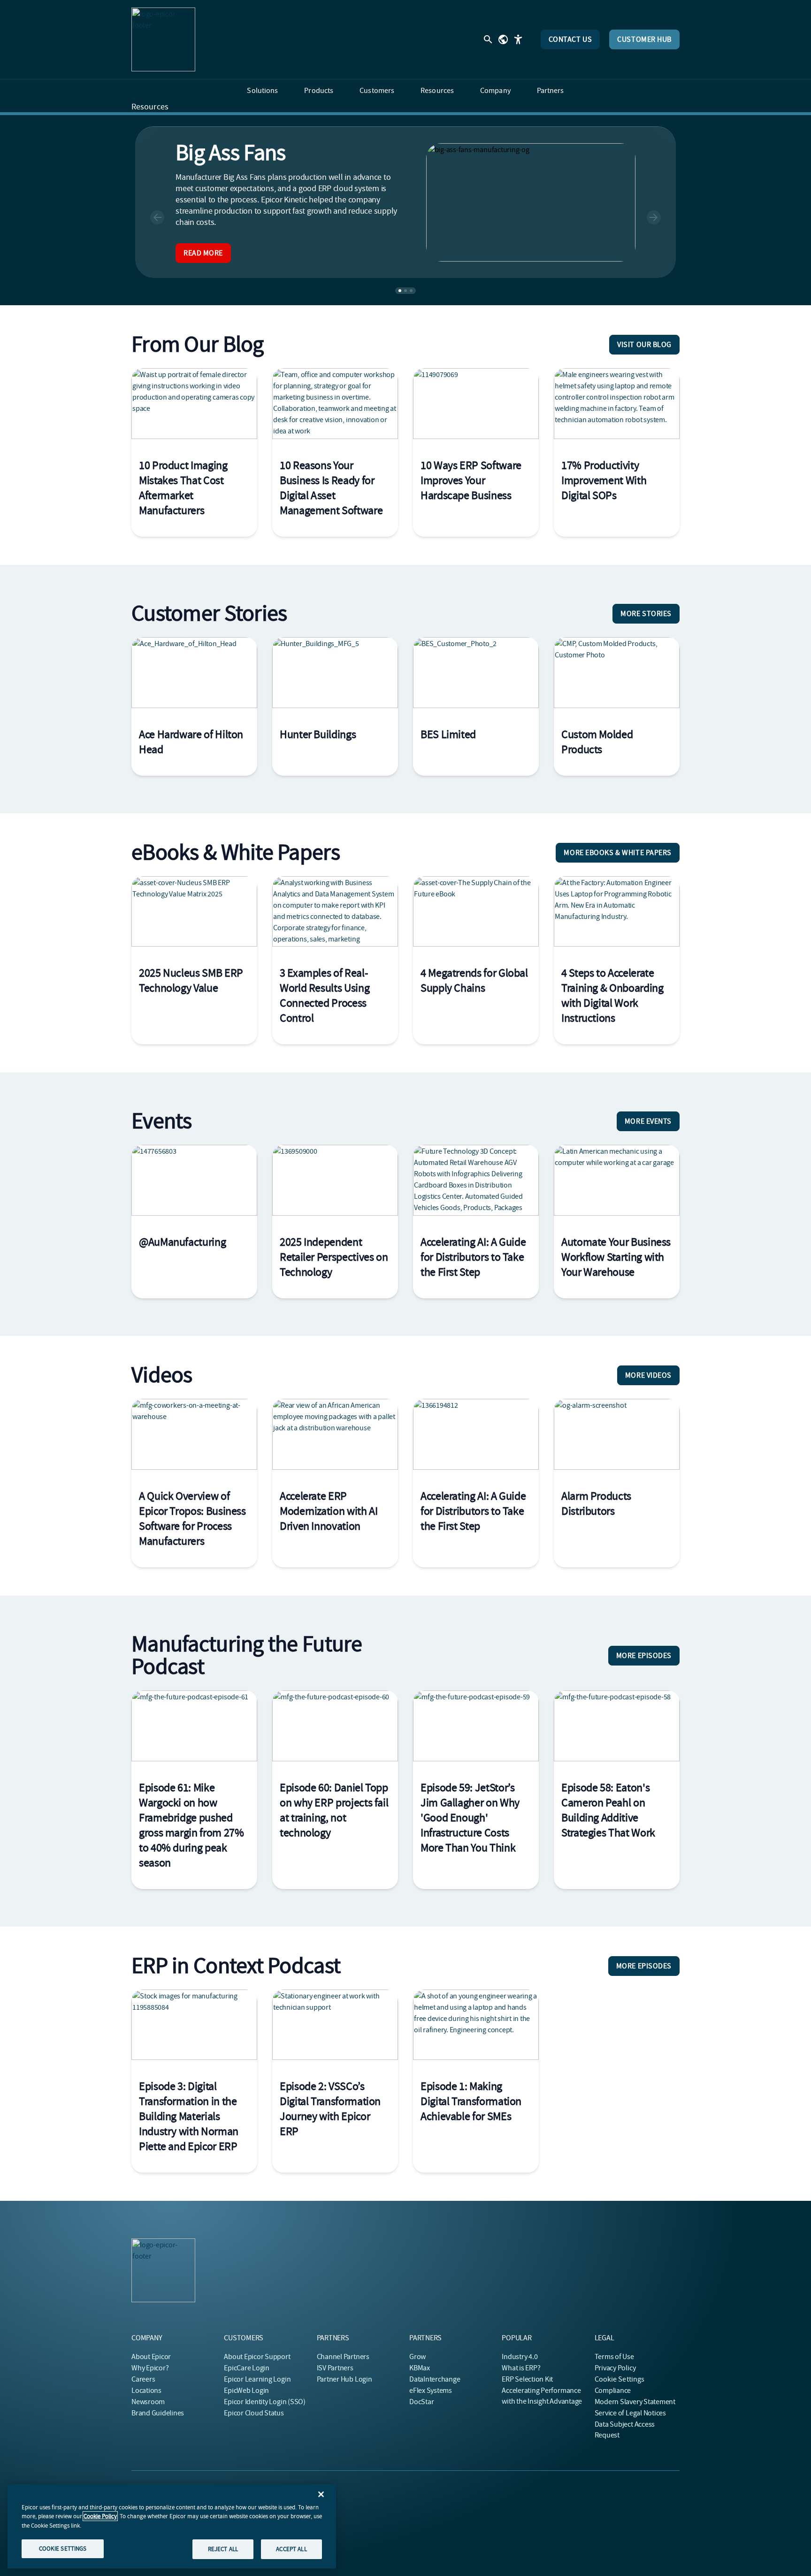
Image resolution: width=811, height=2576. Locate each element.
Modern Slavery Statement (635, 2402)
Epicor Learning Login (257, 2379)
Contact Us (570, 39)
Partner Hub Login (344, 2379)
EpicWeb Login (246, 2391)
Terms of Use (614, 2357)
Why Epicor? (150, 2368)
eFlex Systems (431, 2391)
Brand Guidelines (158, 2413)
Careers (143, 2379)
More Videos (648, 1375)
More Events (648, 1121)
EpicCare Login (247, 2368)
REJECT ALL (223, 2549)
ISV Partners (335, 2368)
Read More (203, 253)
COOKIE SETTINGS (63, 2549)
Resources (150, 107)
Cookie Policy (100, 2516)
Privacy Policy (615, 2368)
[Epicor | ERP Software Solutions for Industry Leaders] (163, 39)
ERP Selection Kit (527, 2379)
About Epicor (151, 2357)
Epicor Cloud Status (254, 2413)
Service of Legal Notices (630, 2413)
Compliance (613, 2391)
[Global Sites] (503, 39)
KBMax (420, 2368)
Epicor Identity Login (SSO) (265, 2402)
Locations (146, 2391)
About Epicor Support (257, 2357)
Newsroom (148, 2402)
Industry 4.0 (520, 2357)
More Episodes (644, 1656)
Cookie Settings (620, 2379)
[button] (157, 217)
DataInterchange (435, 2379)
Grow (417, 2357)
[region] (172, 2526)
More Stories (646, 614)
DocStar (421, 2402)
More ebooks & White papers (618, 853)
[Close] (321, 2494)
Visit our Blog (644, 345)
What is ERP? (521, 2368)
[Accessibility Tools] (518, 39)
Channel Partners (343, 2357)
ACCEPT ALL (291, 2549)
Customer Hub (644, 39)
